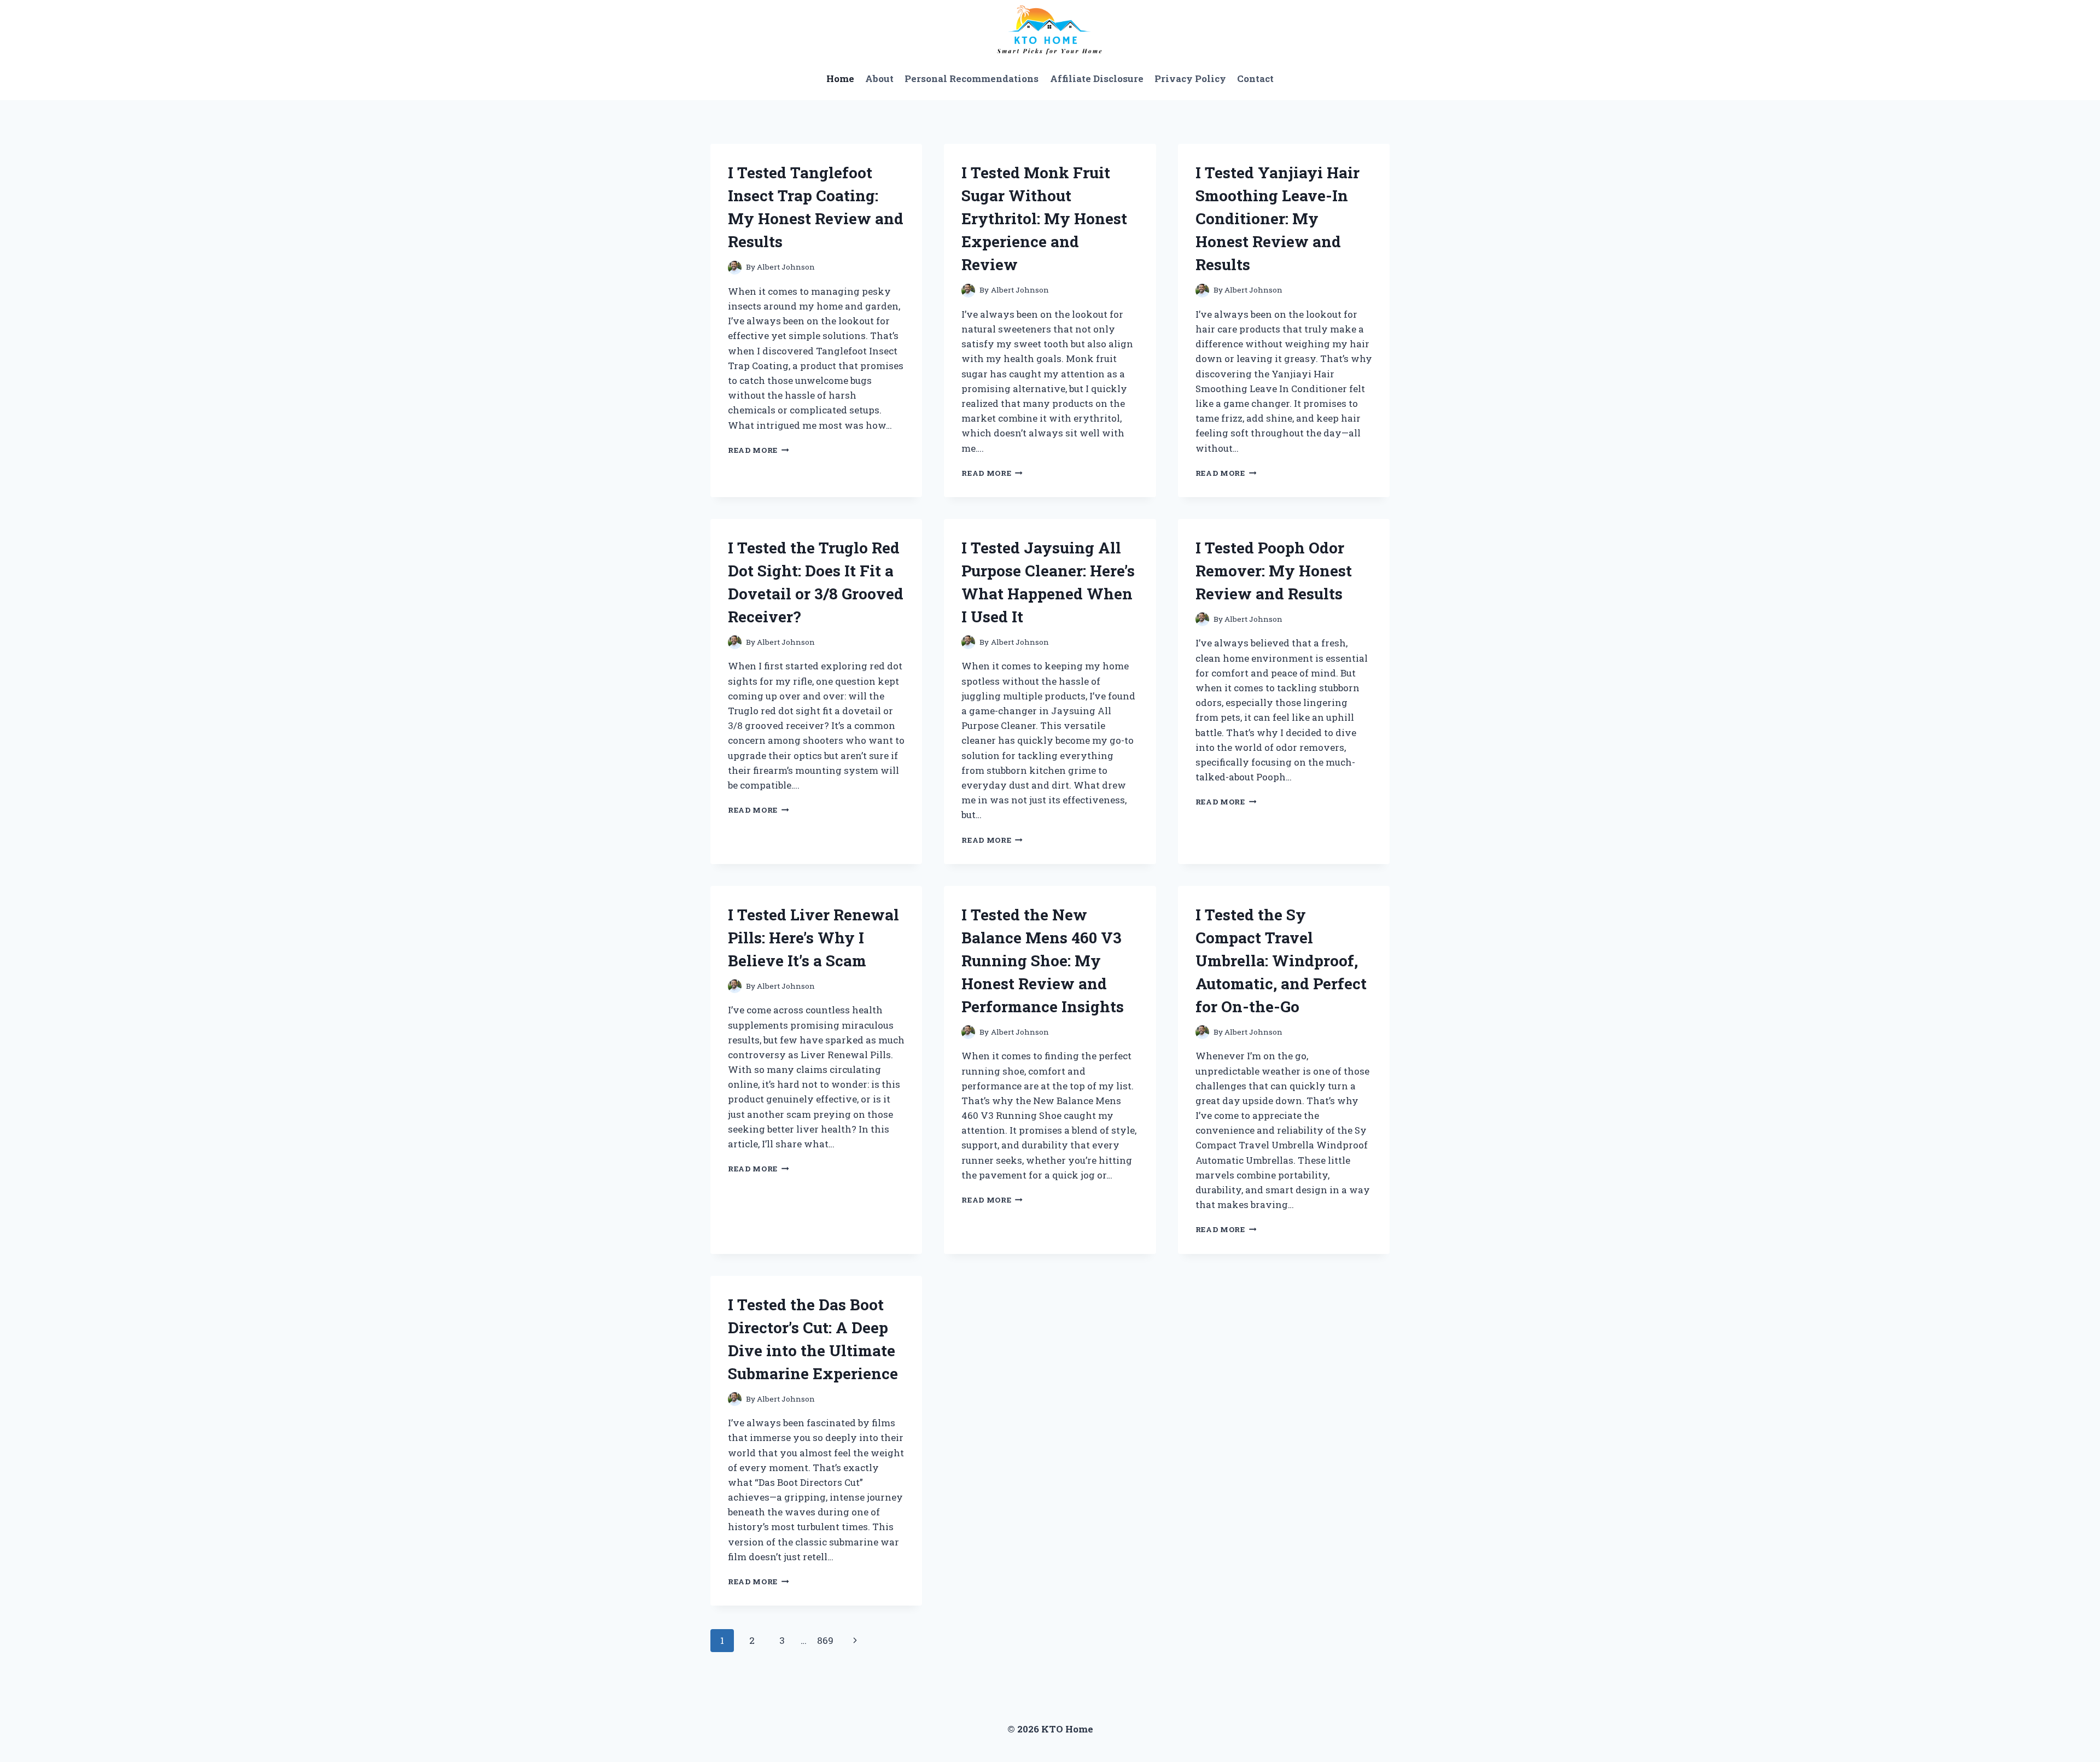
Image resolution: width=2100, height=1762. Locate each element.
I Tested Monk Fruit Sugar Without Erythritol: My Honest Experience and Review (1044, 218)
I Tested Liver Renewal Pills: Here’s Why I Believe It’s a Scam (813, 938)
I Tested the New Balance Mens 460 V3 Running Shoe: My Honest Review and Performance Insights (1043, 961)
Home (840, 78)
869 (825, 1640)
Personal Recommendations (972, 78)
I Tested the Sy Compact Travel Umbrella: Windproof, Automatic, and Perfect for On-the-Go (1281, 961)
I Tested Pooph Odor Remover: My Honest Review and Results (1274, 571)
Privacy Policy (1190, 78)
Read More (759, 450)
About (879, 78)
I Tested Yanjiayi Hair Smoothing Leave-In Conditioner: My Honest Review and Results (1277, 218)
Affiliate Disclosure (1097, 78)
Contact (1255, 78)
